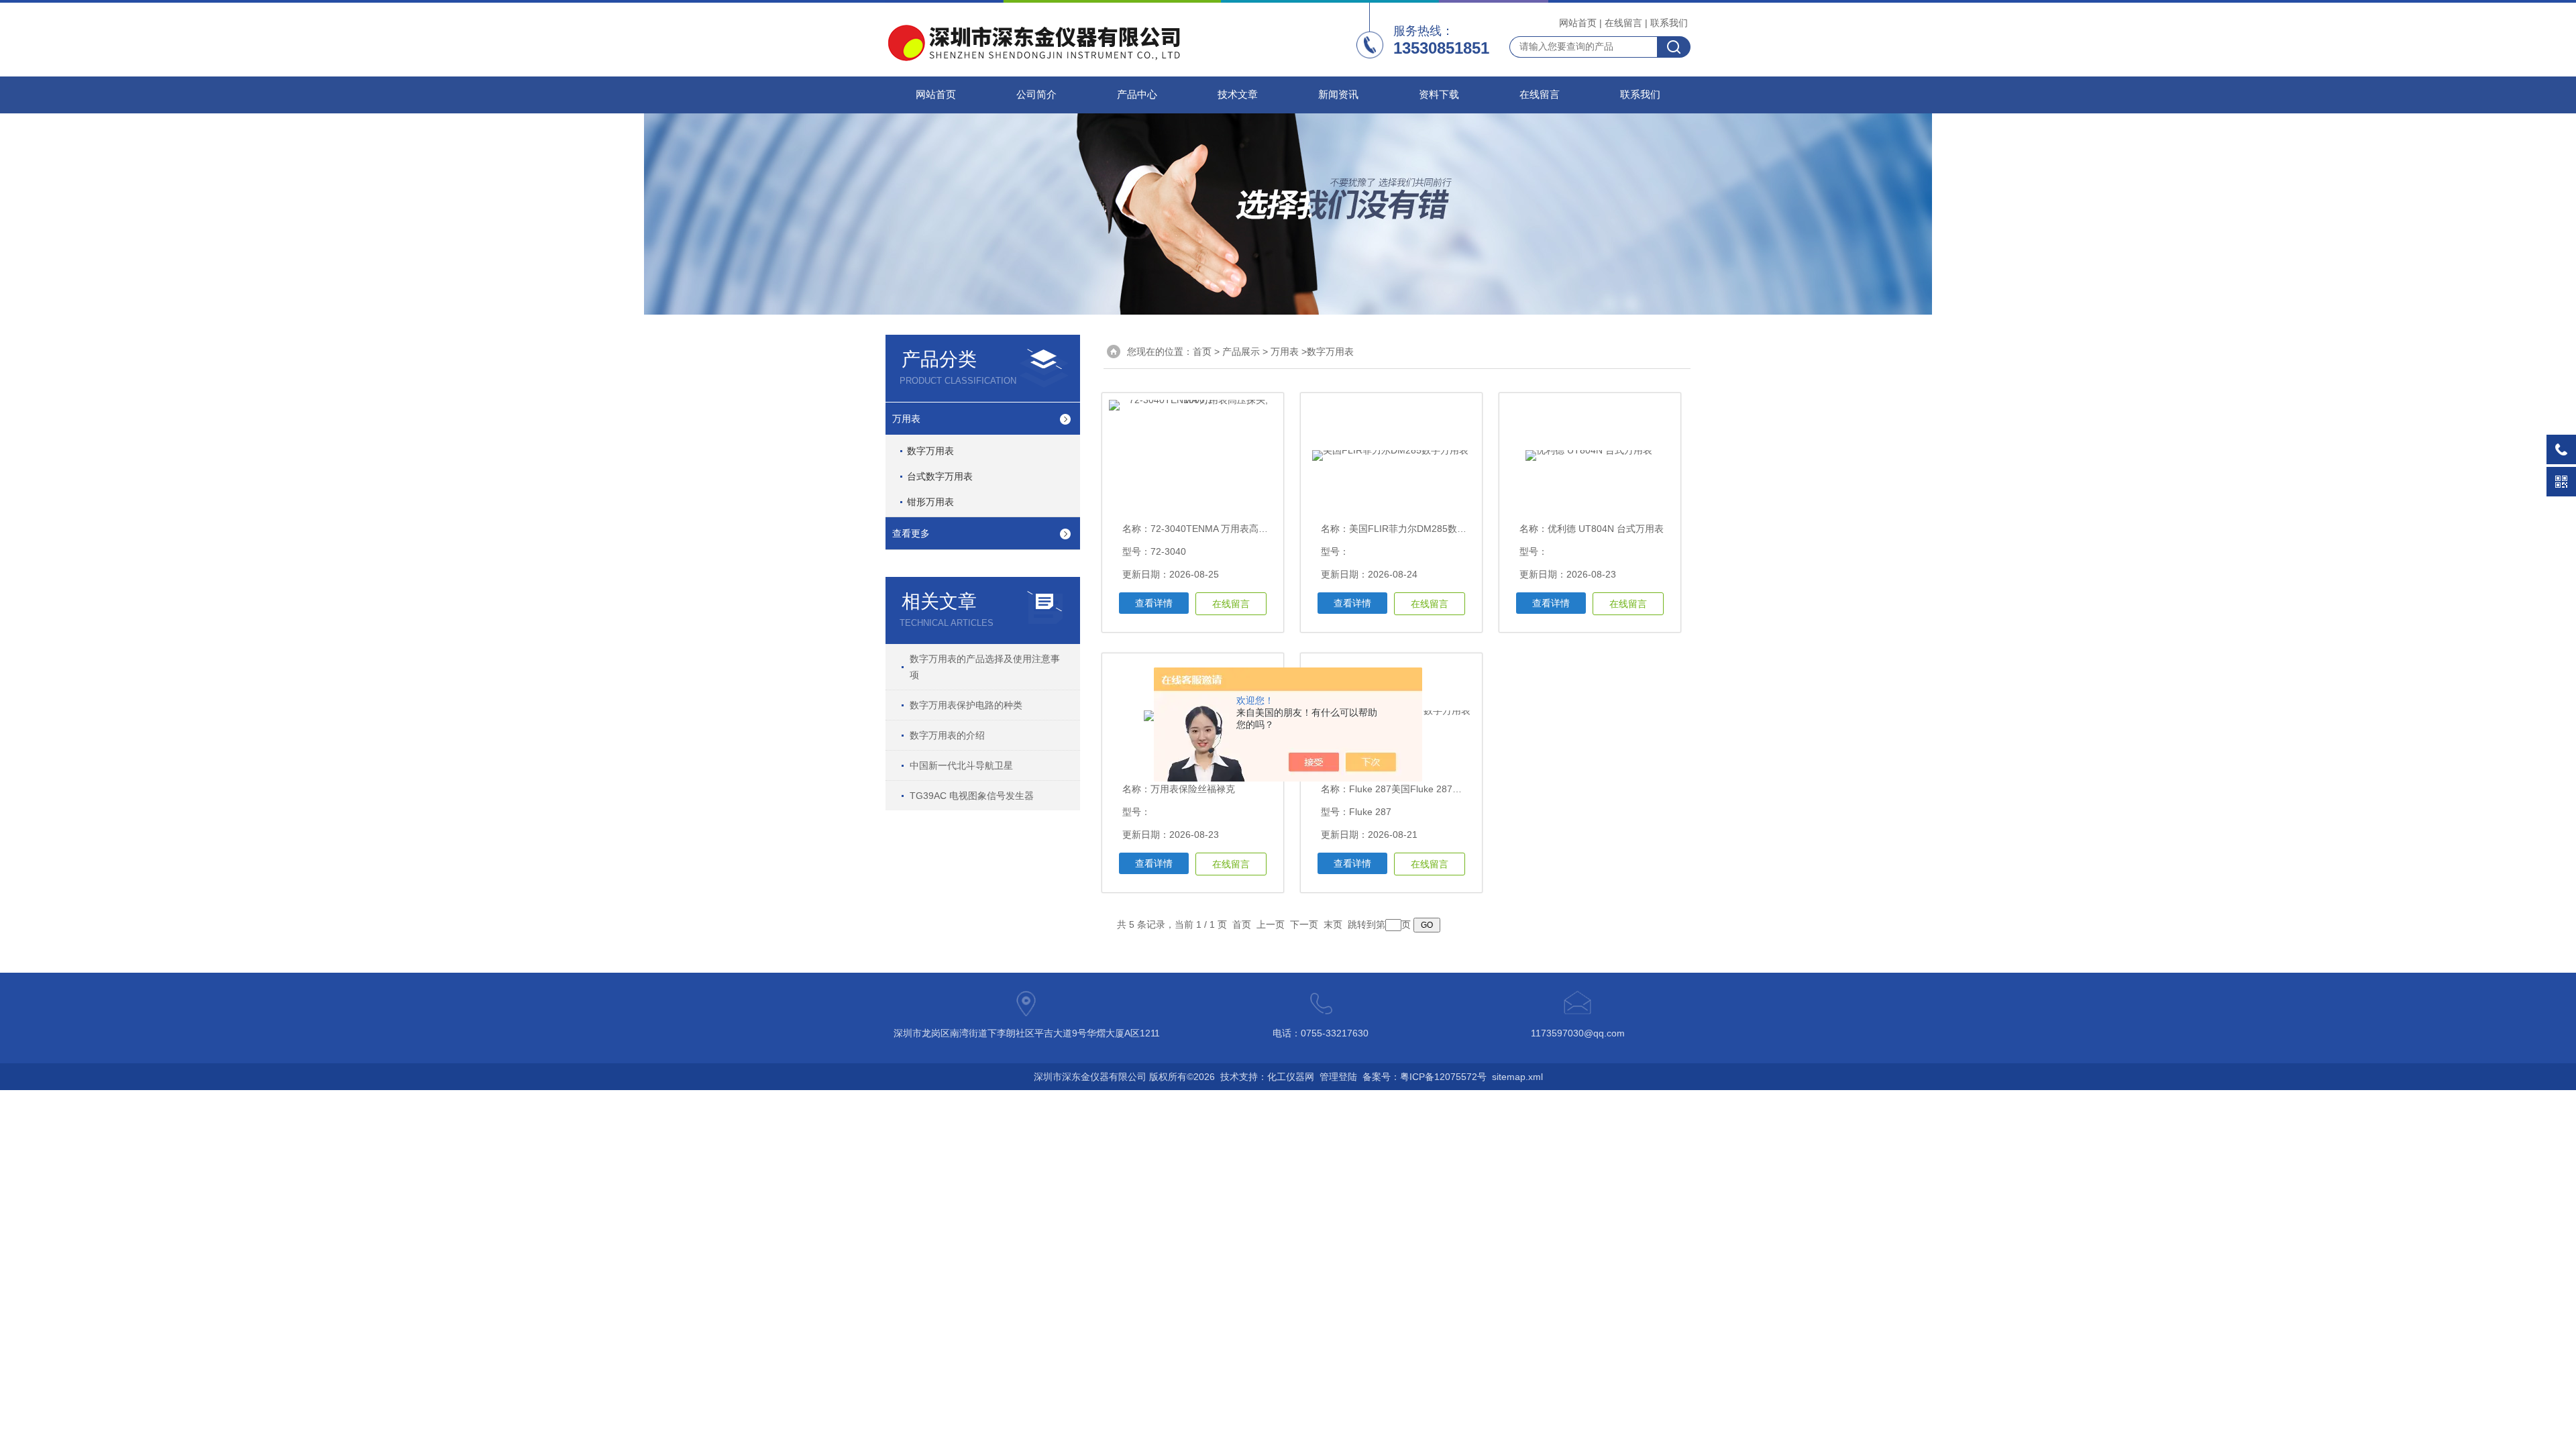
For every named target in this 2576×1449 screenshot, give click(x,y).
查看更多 (911, 533)
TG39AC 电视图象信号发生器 (972, 796)
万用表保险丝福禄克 (1193, 789)
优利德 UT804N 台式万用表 (1606, 529)
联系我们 (1669, 23)
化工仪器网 (1291, 1077)
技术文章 (1238, 95)
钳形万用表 (930, 502)
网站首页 (1578, 23)
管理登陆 (1338, 1077)
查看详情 (1154, 603)
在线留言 (1623, 23)
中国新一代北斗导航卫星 (961, 765)
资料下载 (1439, 95)
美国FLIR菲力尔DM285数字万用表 (1422, 529)
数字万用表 (930, 451)
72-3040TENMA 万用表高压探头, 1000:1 (1236, 529)
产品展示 (1241, 352)
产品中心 (1137, 95)
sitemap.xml (1517, 1077)
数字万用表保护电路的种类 (966, 705)
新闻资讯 (1338, 95)
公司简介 (1036, 95)
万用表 (906, 419)
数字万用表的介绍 (947, 735)
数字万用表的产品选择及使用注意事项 (985, 667)
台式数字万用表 (940, 476)
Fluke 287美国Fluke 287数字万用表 (1424, 789)
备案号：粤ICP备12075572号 (1425, 1077)
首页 (1202, 352)
